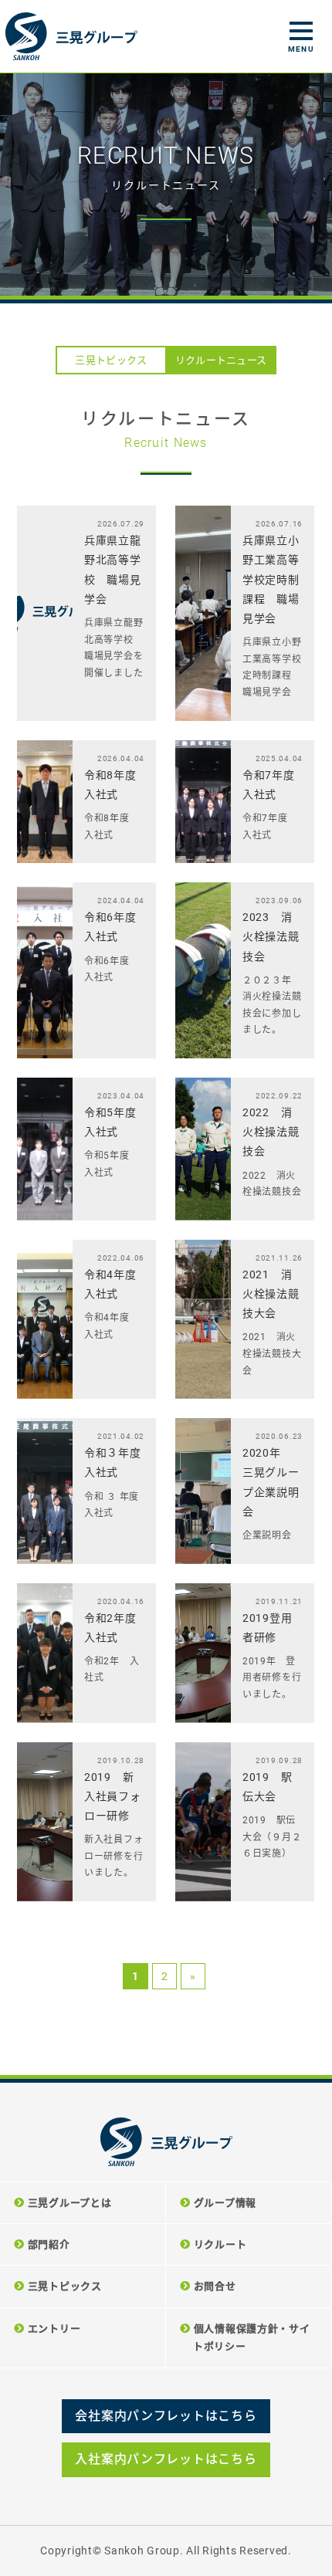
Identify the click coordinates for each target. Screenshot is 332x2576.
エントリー (54, 2329)
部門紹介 (49, 2244)
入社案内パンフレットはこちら (166, 2459)
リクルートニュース (221, 360)
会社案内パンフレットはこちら (166, 2416)
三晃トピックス (111, 360)
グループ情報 (225, 2203)
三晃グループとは (70, 2203)
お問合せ (215, 2286)
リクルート (220, 2244)
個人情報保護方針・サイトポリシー (252, 2337)
